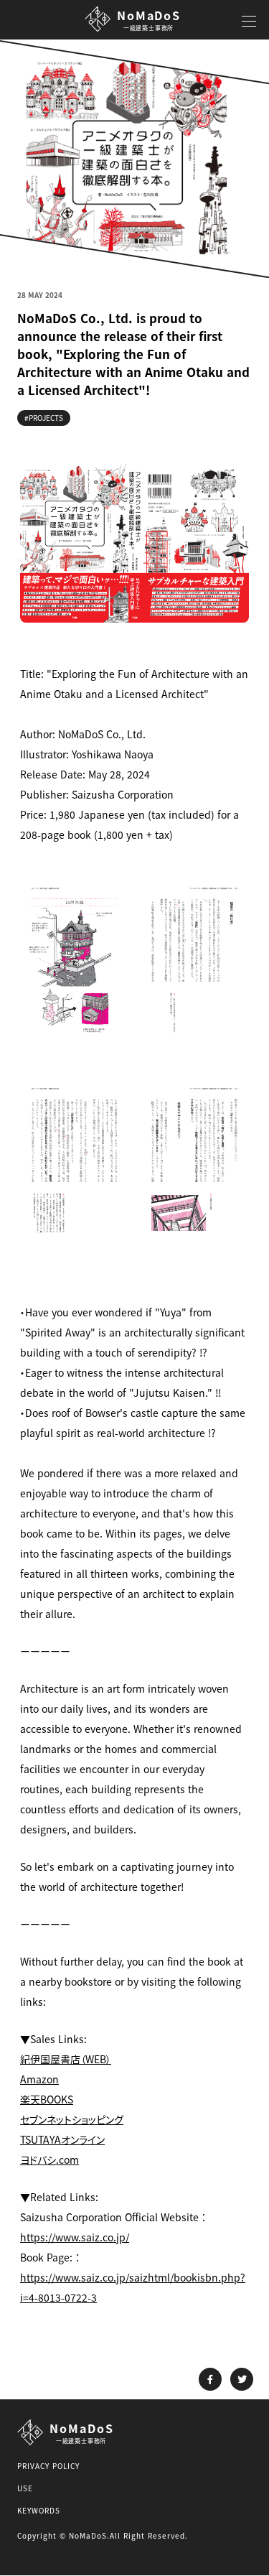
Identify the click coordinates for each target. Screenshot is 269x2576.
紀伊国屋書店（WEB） (66, 2059)
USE (25, 2488)
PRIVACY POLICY (48, 2466)
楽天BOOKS (47, 2099)
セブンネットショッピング (72, 2119)
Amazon (39, 2079)
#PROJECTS (44, 418)
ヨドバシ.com (49, 2159)
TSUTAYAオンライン (62, 2139)
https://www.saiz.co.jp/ (75, 2237)
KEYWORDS (39, 2510)
